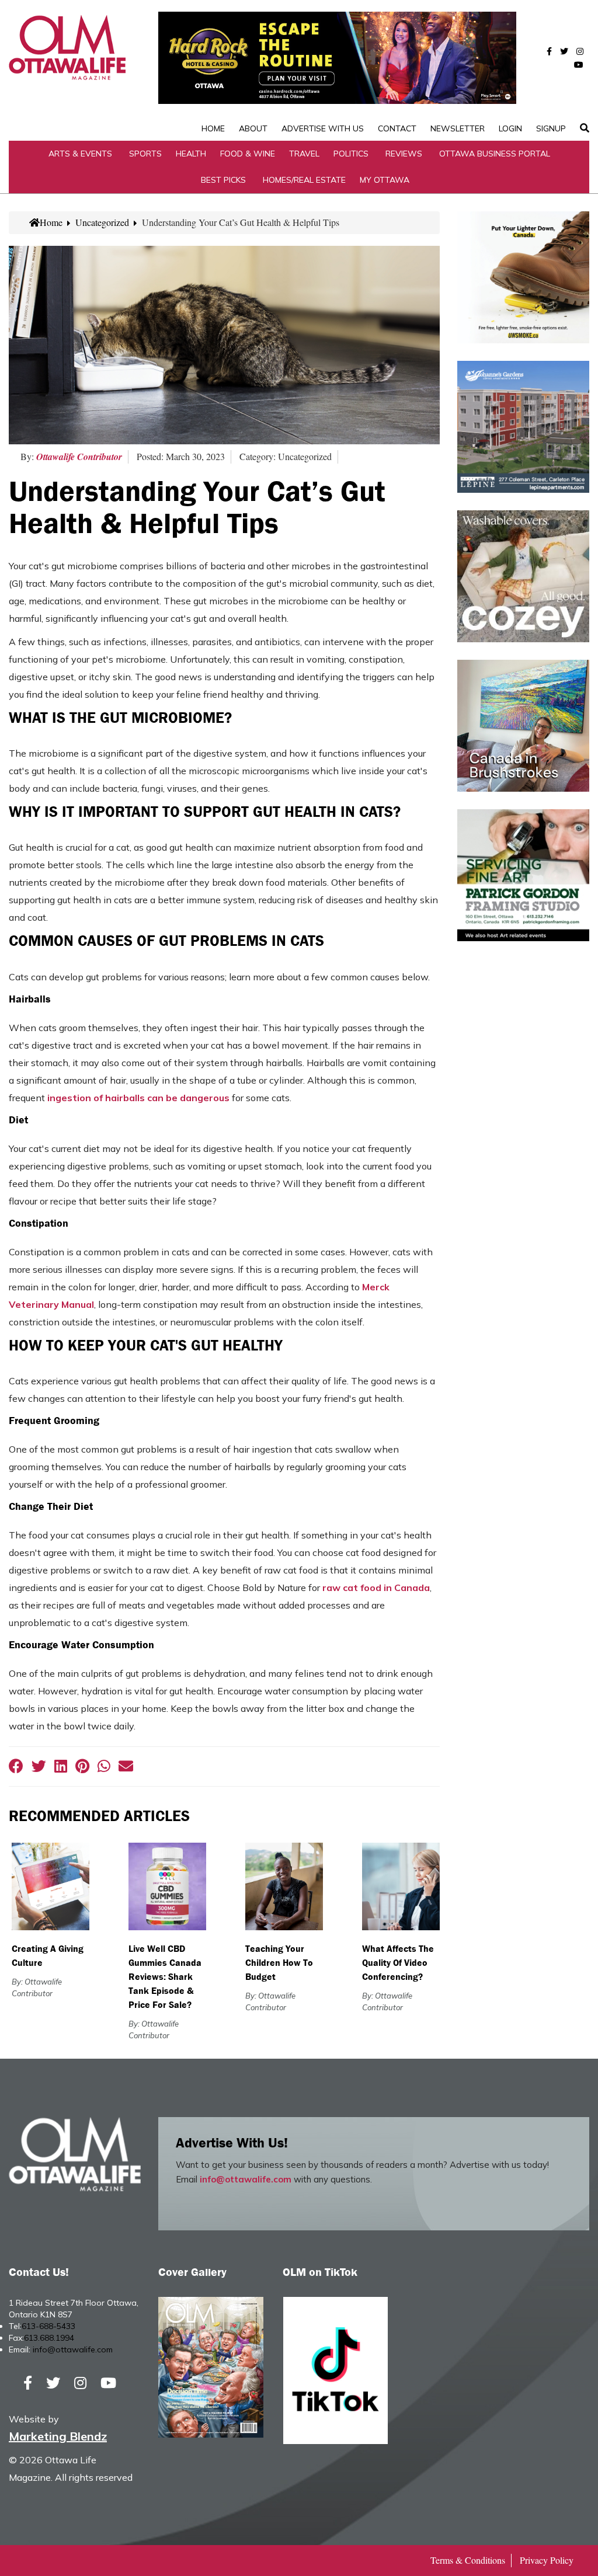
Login (510, 128)
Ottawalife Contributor (79, 457)
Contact (397, 128)
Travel (304, 154)
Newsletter (458, 128)
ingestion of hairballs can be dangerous (138, 1098)
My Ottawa (385, 180)
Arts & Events (80, 154)
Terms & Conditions (468, 2560)
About (253, 128)
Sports (145, 154)
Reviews (404, 154)
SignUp (551, 128)
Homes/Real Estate (304, 180)
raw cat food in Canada (376, 1588)
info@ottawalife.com (246, 2179)
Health (191, 154)
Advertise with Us (323, 128)
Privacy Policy (547, 2560)
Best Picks (223, 180)
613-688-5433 (48, 2326)
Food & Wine (248, 154)
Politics (351, 154)
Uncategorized (102, 222)
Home (213, 128)
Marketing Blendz (58, 2436)
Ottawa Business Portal (495, 154)
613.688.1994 (49, 2338)
